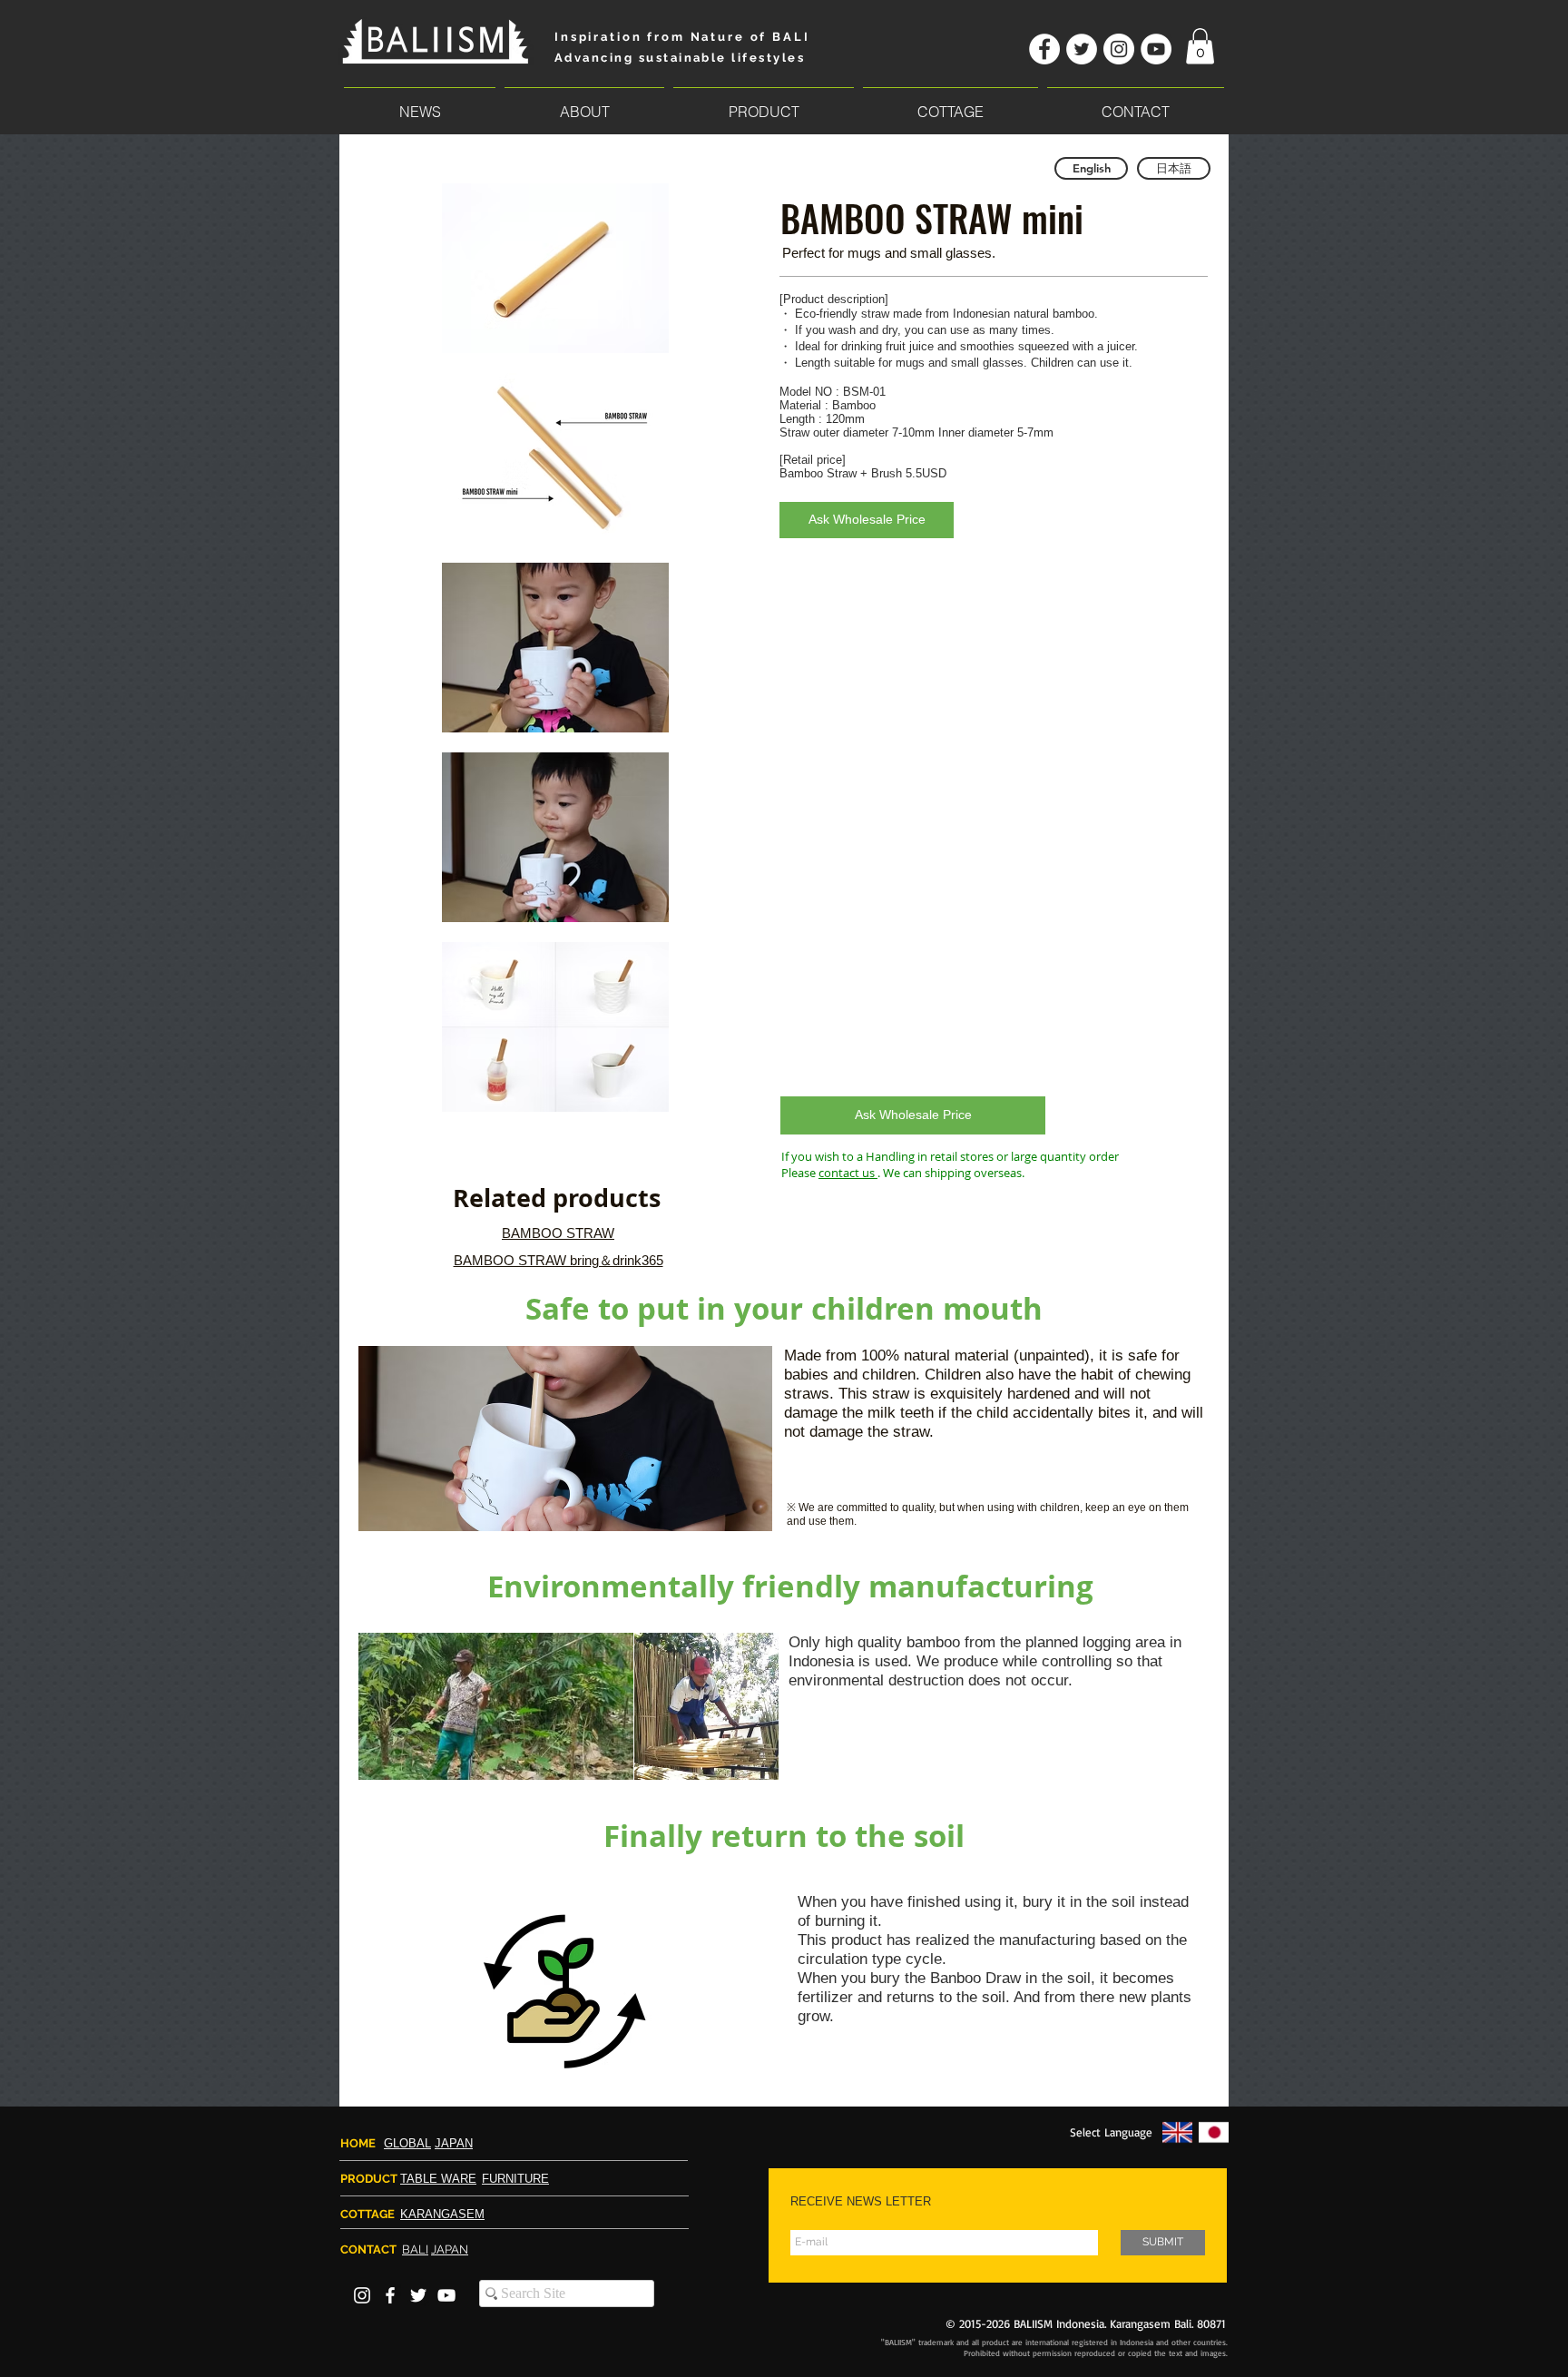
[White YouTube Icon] (446, 2295)
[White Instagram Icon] (362, 2295)
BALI (415, 2249)
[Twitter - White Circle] (1082, 49)
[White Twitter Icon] (418, 2295)
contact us (848, 1173)
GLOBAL (407, 2143)
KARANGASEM (442, 2214)
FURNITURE (515, 2179)
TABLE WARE (438, 2179)
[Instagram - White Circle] (1119, 49)
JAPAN (454, 2143)
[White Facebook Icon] (390, 2295)
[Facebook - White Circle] (1044, 49)
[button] (1200, 46)
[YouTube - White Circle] (1156, 49)
